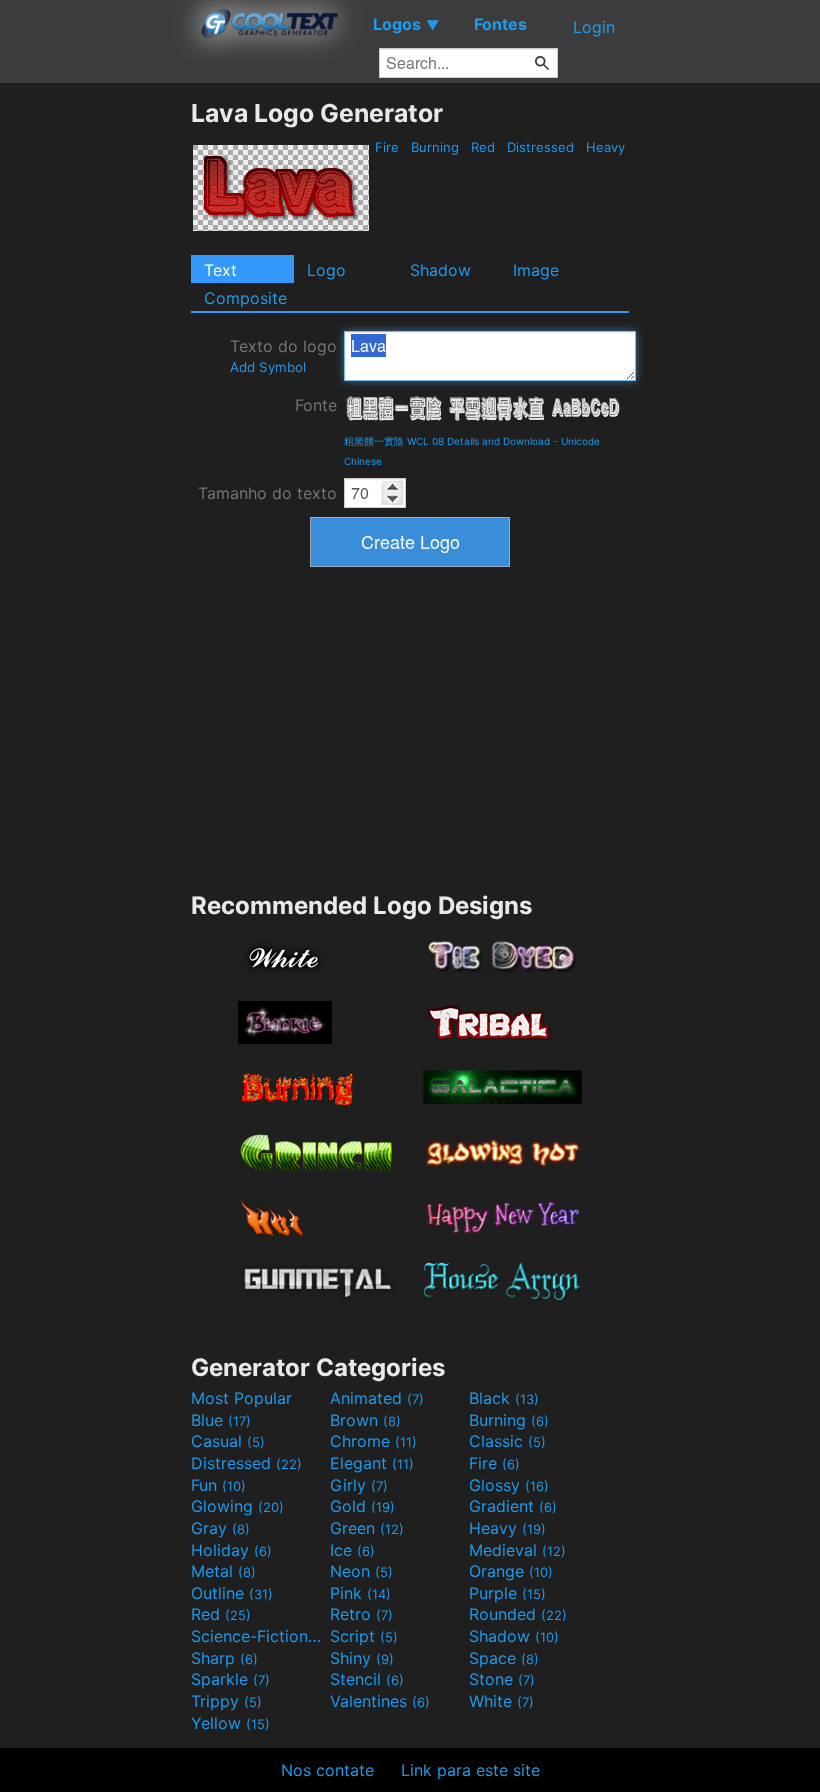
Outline (232, 1593)
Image (536, 270)
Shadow (440, 270)
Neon (361, 1571)
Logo (326, 270)
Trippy (226, 1701)
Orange (511, 1571)
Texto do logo (283, 355)
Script (364, 1636)
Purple (507, 1593)
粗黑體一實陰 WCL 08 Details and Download (447, 441)
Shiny (362, 1658)
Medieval (517, 1550)
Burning (435, 147)
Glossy (509, 1485)
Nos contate (327, 1770)
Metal (223, 1571)
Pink (360, 1593)
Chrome (373, 1441)
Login (594, 27)
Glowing (237, 1506)
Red (483, 147)
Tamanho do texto (267, 493)
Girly (359, 1485)
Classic (507, 1441)
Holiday (231, 1550)
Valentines (380, 1701)
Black (504, 1398)
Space (504, 1658)
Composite (245, 298)
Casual (228, 1441)
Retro (361, 1614)
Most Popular (241, 1398)
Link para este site (470, 1770)
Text (220, 270)
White (501, 1701)
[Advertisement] (95, 398)
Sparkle (230, 1679)
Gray (220, 1528)
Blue (221, 1420)
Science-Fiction (258, 1636)
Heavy (605, 147)
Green (367, 1528)
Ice (352, 1550)
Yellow (230, 1723)
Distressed (540, 147)
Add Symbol (268, 367)
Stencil (367, 1679)
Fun (218, 1485)
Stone (502, 1679)
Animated (377, 1398)
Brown (365, 1420)
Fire (387, 147)
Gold (362, 1506)
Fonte (316, 405)
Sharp (224, 1658)
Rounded (518, 1614)
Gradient (513, 1506)
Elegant (372, 1463)
